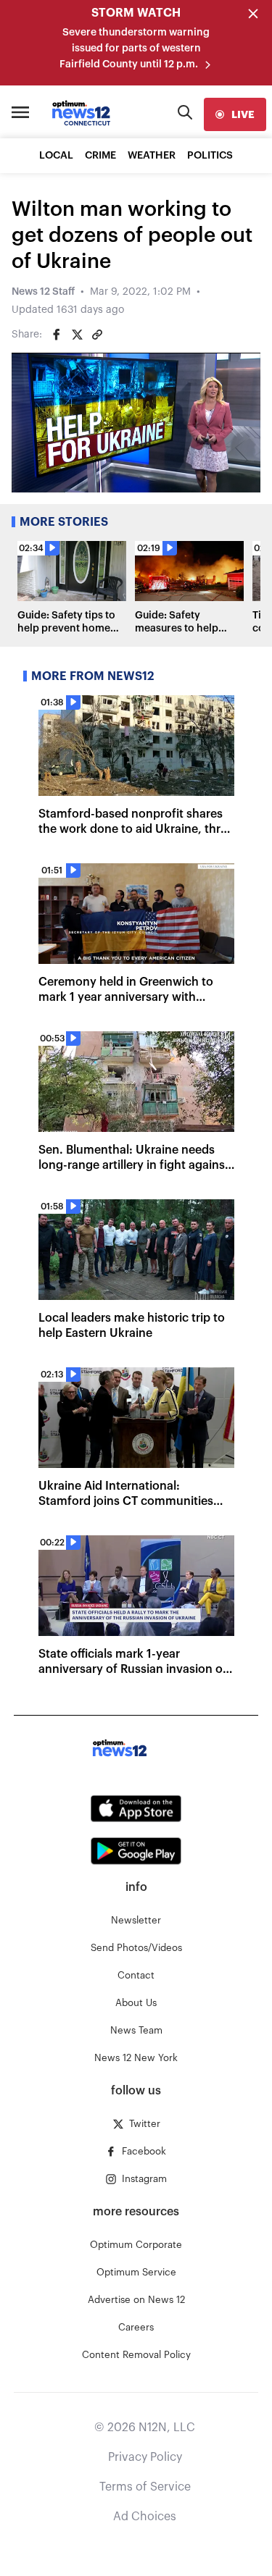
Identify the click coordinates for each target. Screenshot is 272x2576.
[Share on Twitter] (77, 335)
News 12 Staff (43, 292)
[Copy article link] (97, 335)
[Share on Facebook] (57, 335)
